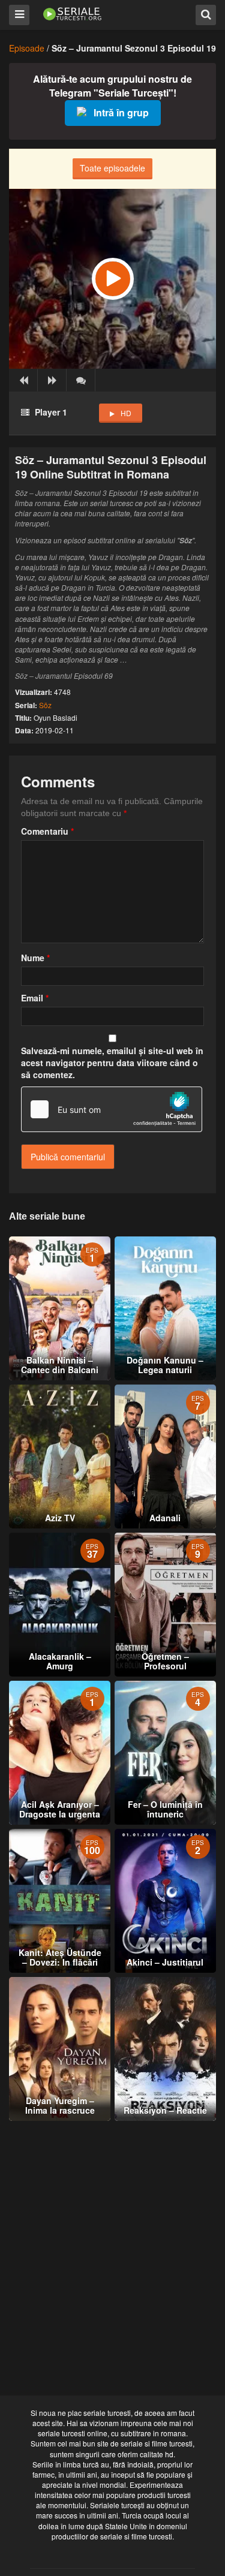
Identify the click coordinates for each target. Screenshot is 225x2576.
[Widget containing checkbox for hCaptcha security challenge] (112, 1109)
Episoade (27, 48)
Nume (35, 958)
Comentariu (47, 831)
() (81, 380)
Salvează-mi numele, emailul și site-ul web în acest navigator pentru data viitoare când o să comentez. (112, 1063)
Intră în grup (121, 112)
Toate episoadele (112, 168)
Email (35, 998)
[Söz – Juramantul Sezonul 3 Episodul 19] (112, 279)
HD (126, 413)
